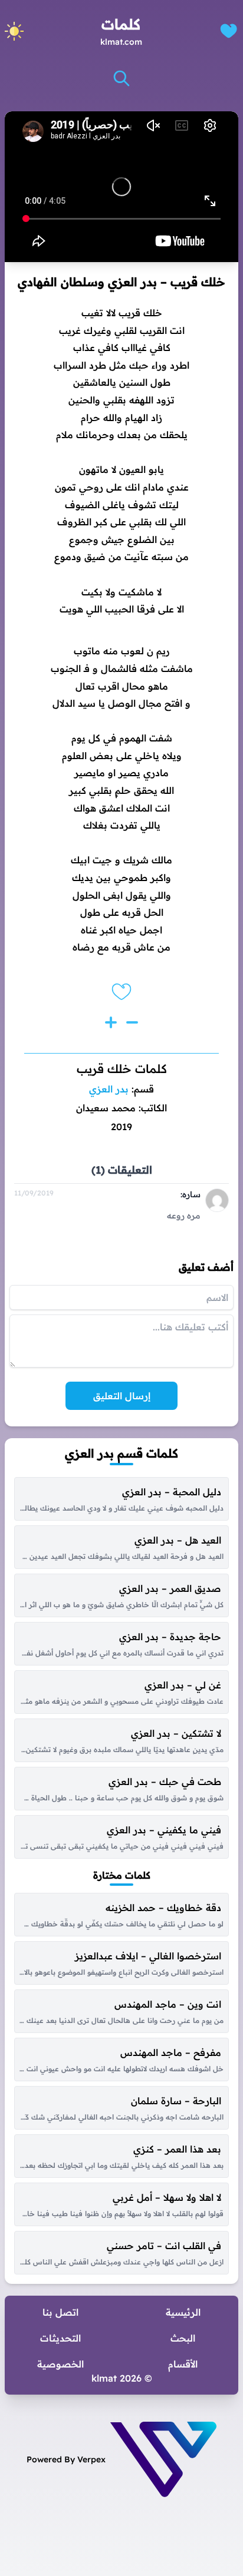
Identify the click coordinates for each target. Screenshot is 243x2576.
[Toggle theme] (14, 31)
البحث (183, 2338)
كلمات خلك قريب (122, 1069)
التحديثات (60, 2338)
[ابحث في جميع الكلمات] (121, 78)
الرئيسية (183, 2312)
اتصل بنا (60, 2312)
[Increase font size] (111, 1022)
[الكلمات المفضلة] (229, 31)
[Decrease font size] (132, 1022)
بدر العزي (109, 1089)
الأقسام (183, 2364)
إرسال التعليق (122, 1396)
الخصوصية (60, 2364)
